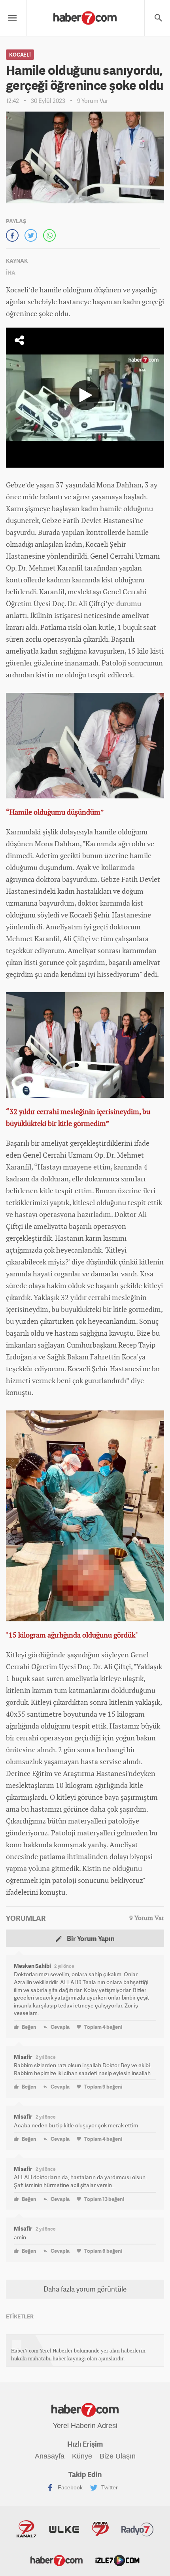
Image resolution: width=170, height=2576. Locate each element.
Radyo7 (138, 2529)
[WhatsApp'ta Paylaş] (49, 235)
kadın (90, 509)
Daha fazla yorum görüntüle (85, 2289)
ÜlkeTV (64, 2529)
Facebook (69, 2487)
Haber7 (57, 2560)
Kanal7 (26, 2529)
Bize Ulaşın (118, 2456)
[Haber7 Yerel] (85, 16)
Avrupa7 (100, 2529)
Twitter (109, 2487)
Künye (82, 2456)
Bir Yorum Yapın (90, 1938)
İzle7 (117, 2560)
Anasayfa (50, 2456)
